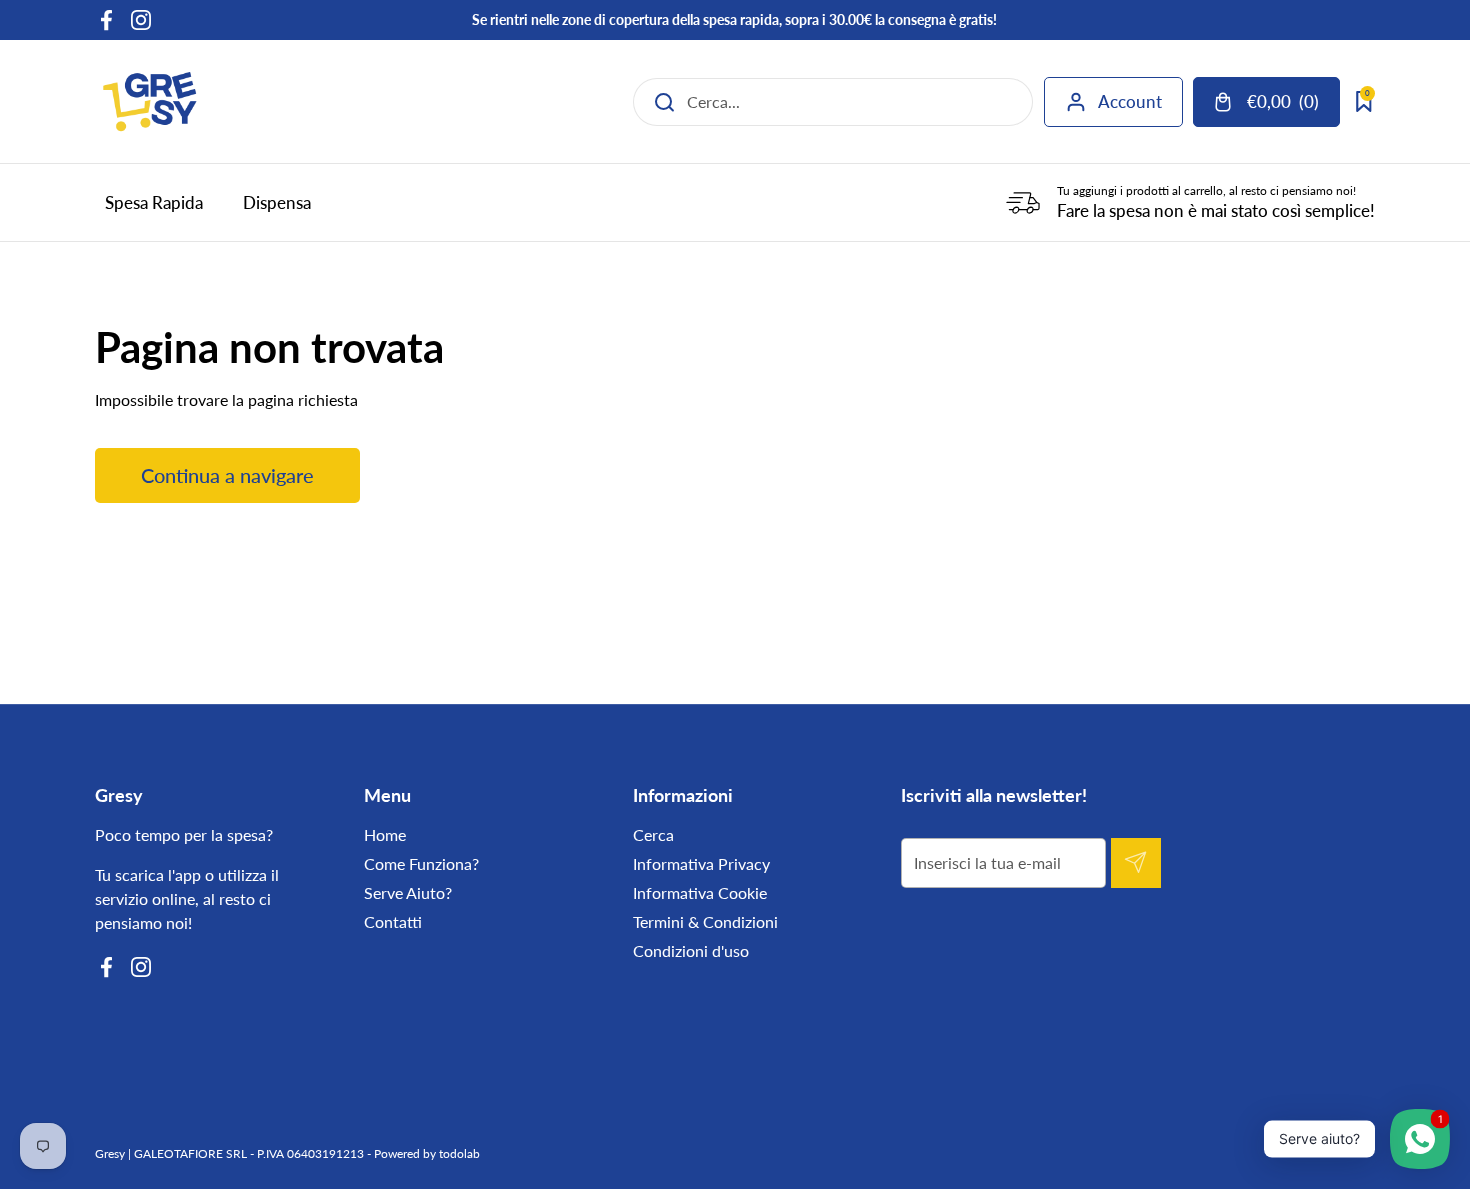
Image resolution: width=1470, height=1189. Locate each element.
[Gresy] (150, 101)
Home (385, 834)
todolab (459, 1153)
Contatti (393, 921)
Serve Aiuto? (408, 892)
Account (1130, 101)
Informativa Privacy (701, 863)
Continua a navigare (227, 475)
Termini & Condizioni (705, 921)
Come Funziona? (421, 863)
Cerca (653, 834)
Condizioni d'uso (691, 950)
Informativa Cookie (700, 892)
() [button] (1292, 105)
